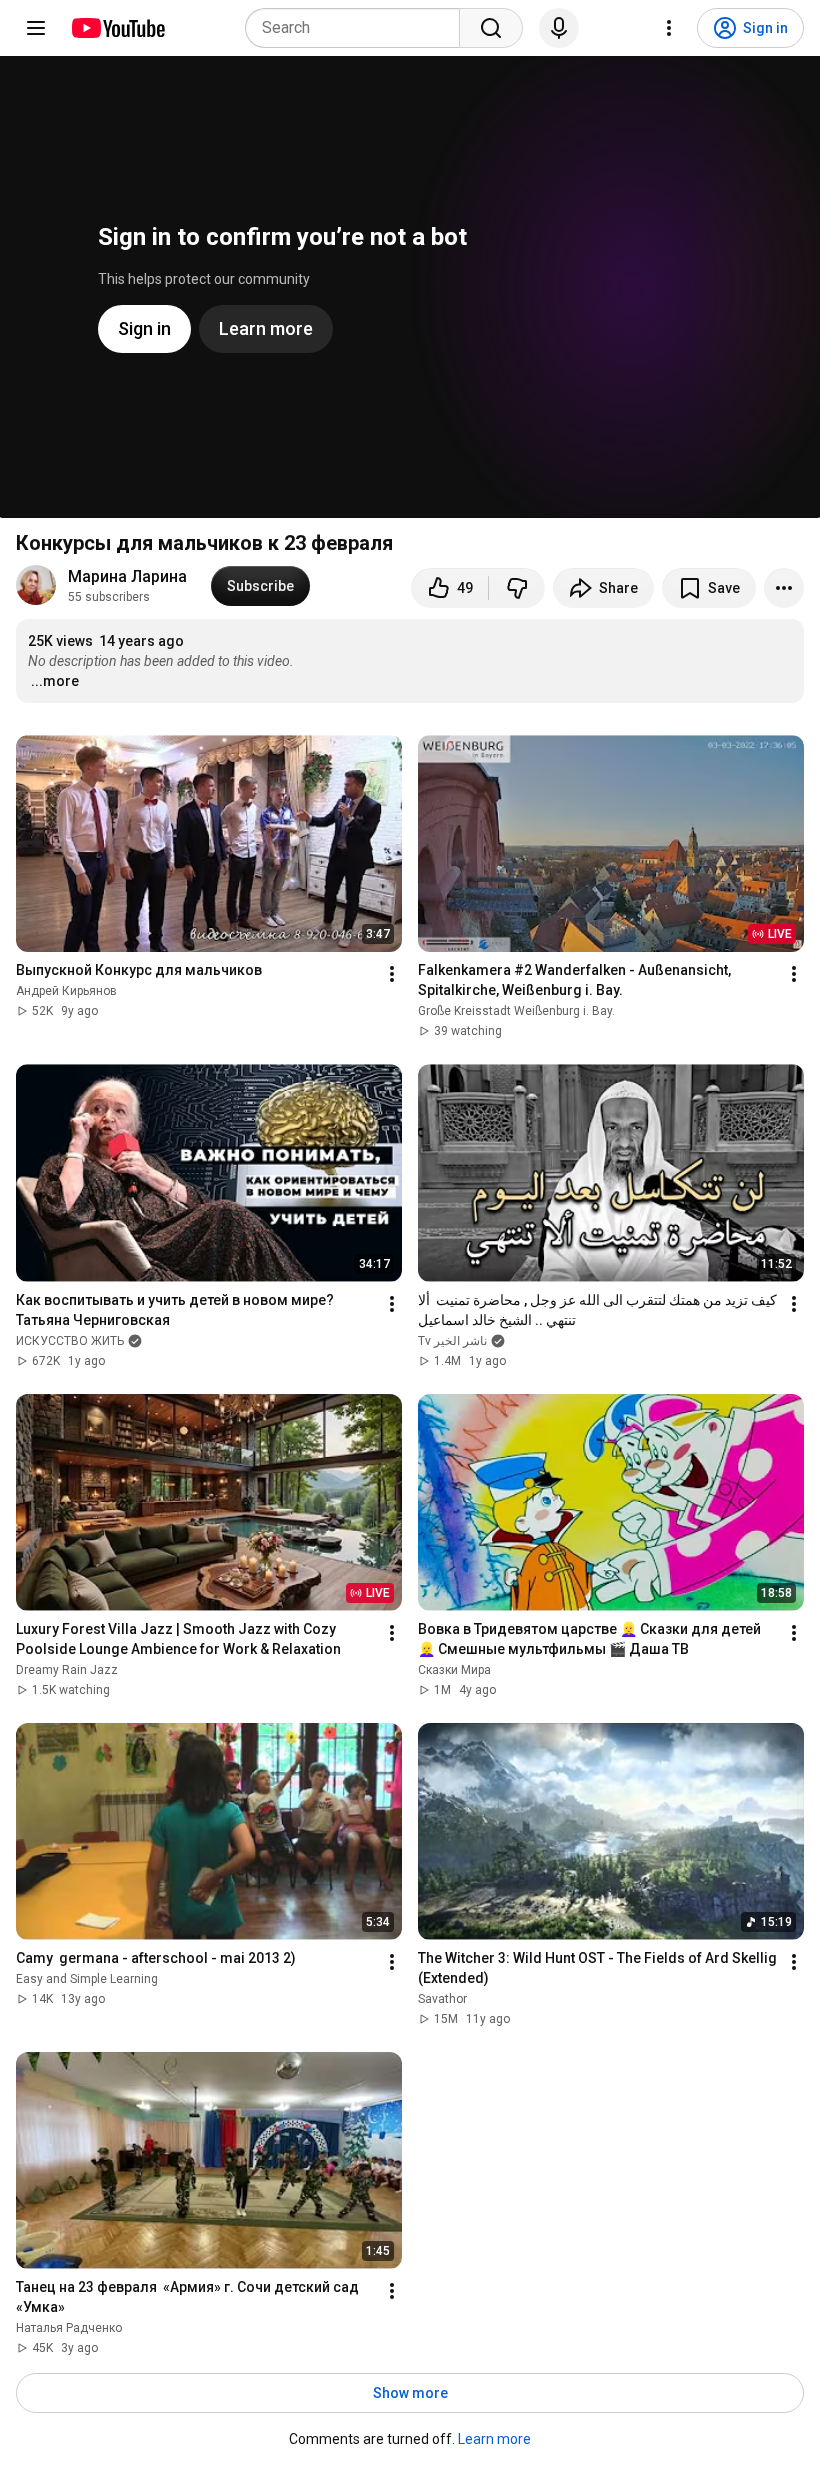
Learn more (494, 2439)
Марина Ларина (127, 576)
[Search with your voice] (559, 28)
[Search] (491, 28)
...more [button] (55, 681)
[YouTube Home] (117, 28)
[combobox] (358, 28)
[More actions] (784, 588)
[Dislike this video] (517, 588)
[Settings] (669, 28)
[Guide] (36, 28)
